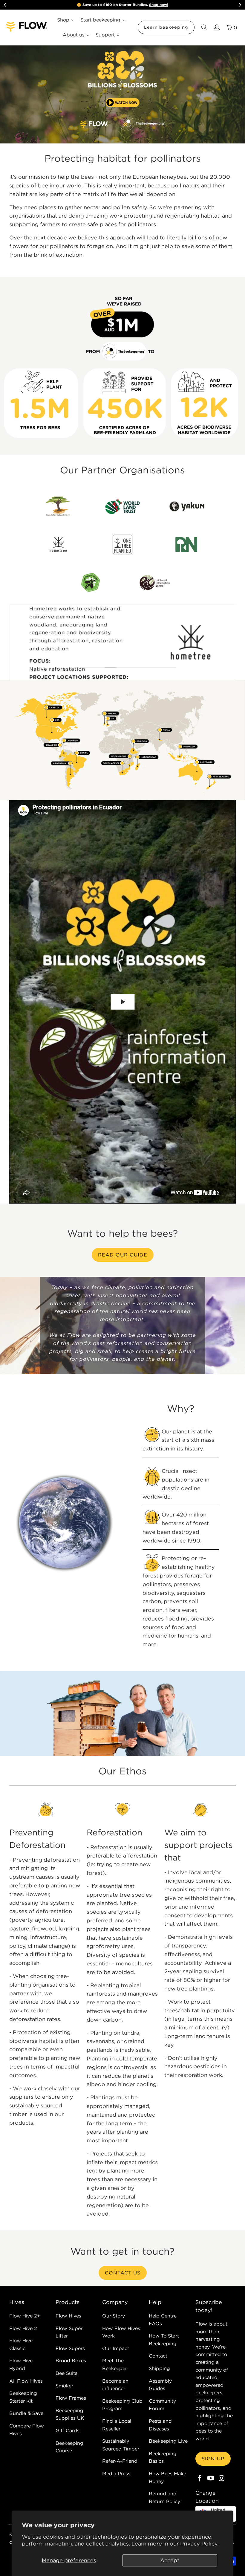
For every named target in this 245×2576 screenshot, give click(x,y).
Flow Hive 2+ (25, 2316)
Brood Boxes (71, 2361)
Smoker (64, 2386)
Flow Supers (70, 2348)
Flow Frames (71, 2398)
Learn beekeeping (166, 27)
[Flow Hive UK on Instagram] (222, 2478)
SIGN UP (213, 2459)
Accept (170, 2560)
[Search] (204, 27)
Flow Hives (68, 2316)
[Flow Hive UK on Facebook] (200, 2478)
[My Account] (216, 27)
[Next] (231, 642)
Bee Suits (66, 2373)
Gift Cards (68, 2430)
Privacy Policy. (199, 2544)
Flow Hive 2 (23, 2328)
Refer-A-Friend (120, 2461)
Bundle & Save (26, 2413)
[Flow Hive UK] (27, 27)
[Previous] (15, 642)
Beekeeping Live (168, 2441)
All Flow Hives (26, 2381)
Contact (158, 2356)
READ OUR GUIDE (123, 1255)
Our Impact (116, 2348)
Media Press (116, 2473)
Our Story (114, 2316)
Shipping (159, 2368)
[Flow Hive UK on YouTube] (211, 2478)
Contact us (123, 2273)
